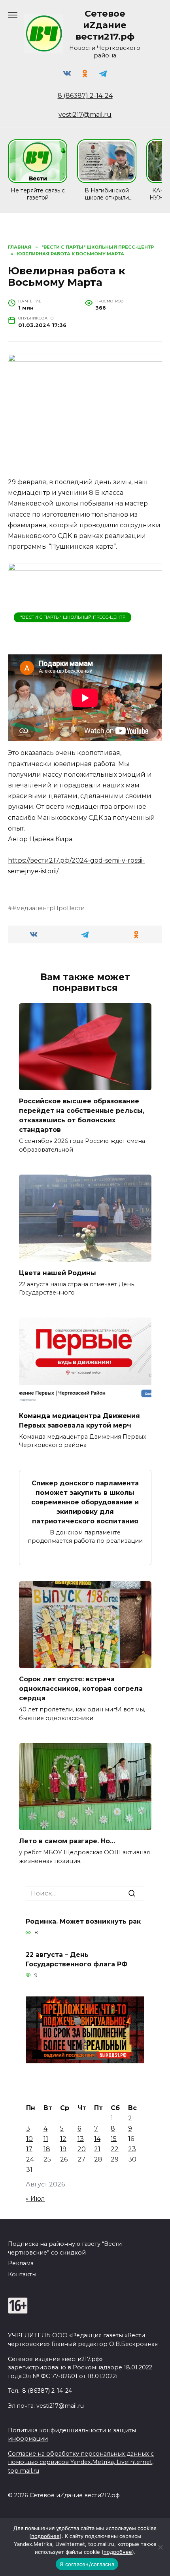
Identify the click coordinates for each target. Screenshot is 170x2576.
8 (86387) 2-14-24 (85, 96)
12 (63, 2139)
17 (29, 2149)
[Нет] (160, 2547)
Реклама (21, 2263)
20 (82, 2149)
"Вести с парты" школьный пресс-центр (73, 617)
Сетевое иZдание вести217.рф (105, 25)
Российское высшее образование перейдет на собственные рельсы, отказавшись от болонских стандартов (82, 1115)
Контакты (22, 2274)
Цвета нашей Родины (58, 1273)
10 (29, 2139)
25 (47, 2159)
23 (132, 2149)
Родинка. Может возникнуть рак (83, 1921)
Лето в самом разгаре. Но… (67, 1841)
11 (46, 2139)
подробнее (45, 2536)
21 (97, 2149)
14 (97, 2139)
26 (64, 2159)
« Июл (35, 2199)
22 (115, 2149)
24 (30, 2159)
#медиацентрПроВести (48, 908)
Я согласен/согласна (87, 2564)
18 (47, 2149)
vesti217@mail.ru (85, 115)
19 (63, 2149)
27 (81, 2159)
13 (81, 2139)
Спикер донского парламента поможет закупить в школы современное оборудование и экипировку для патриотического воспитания (85, 1502)
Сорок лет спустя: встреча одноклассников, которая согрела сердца (81, 1689)
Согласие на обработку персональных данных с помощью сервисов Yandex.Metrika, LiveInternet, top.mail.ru (81, 2462)
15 (114, 2139)
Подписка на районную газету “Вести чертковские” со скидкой (65, 2248)
